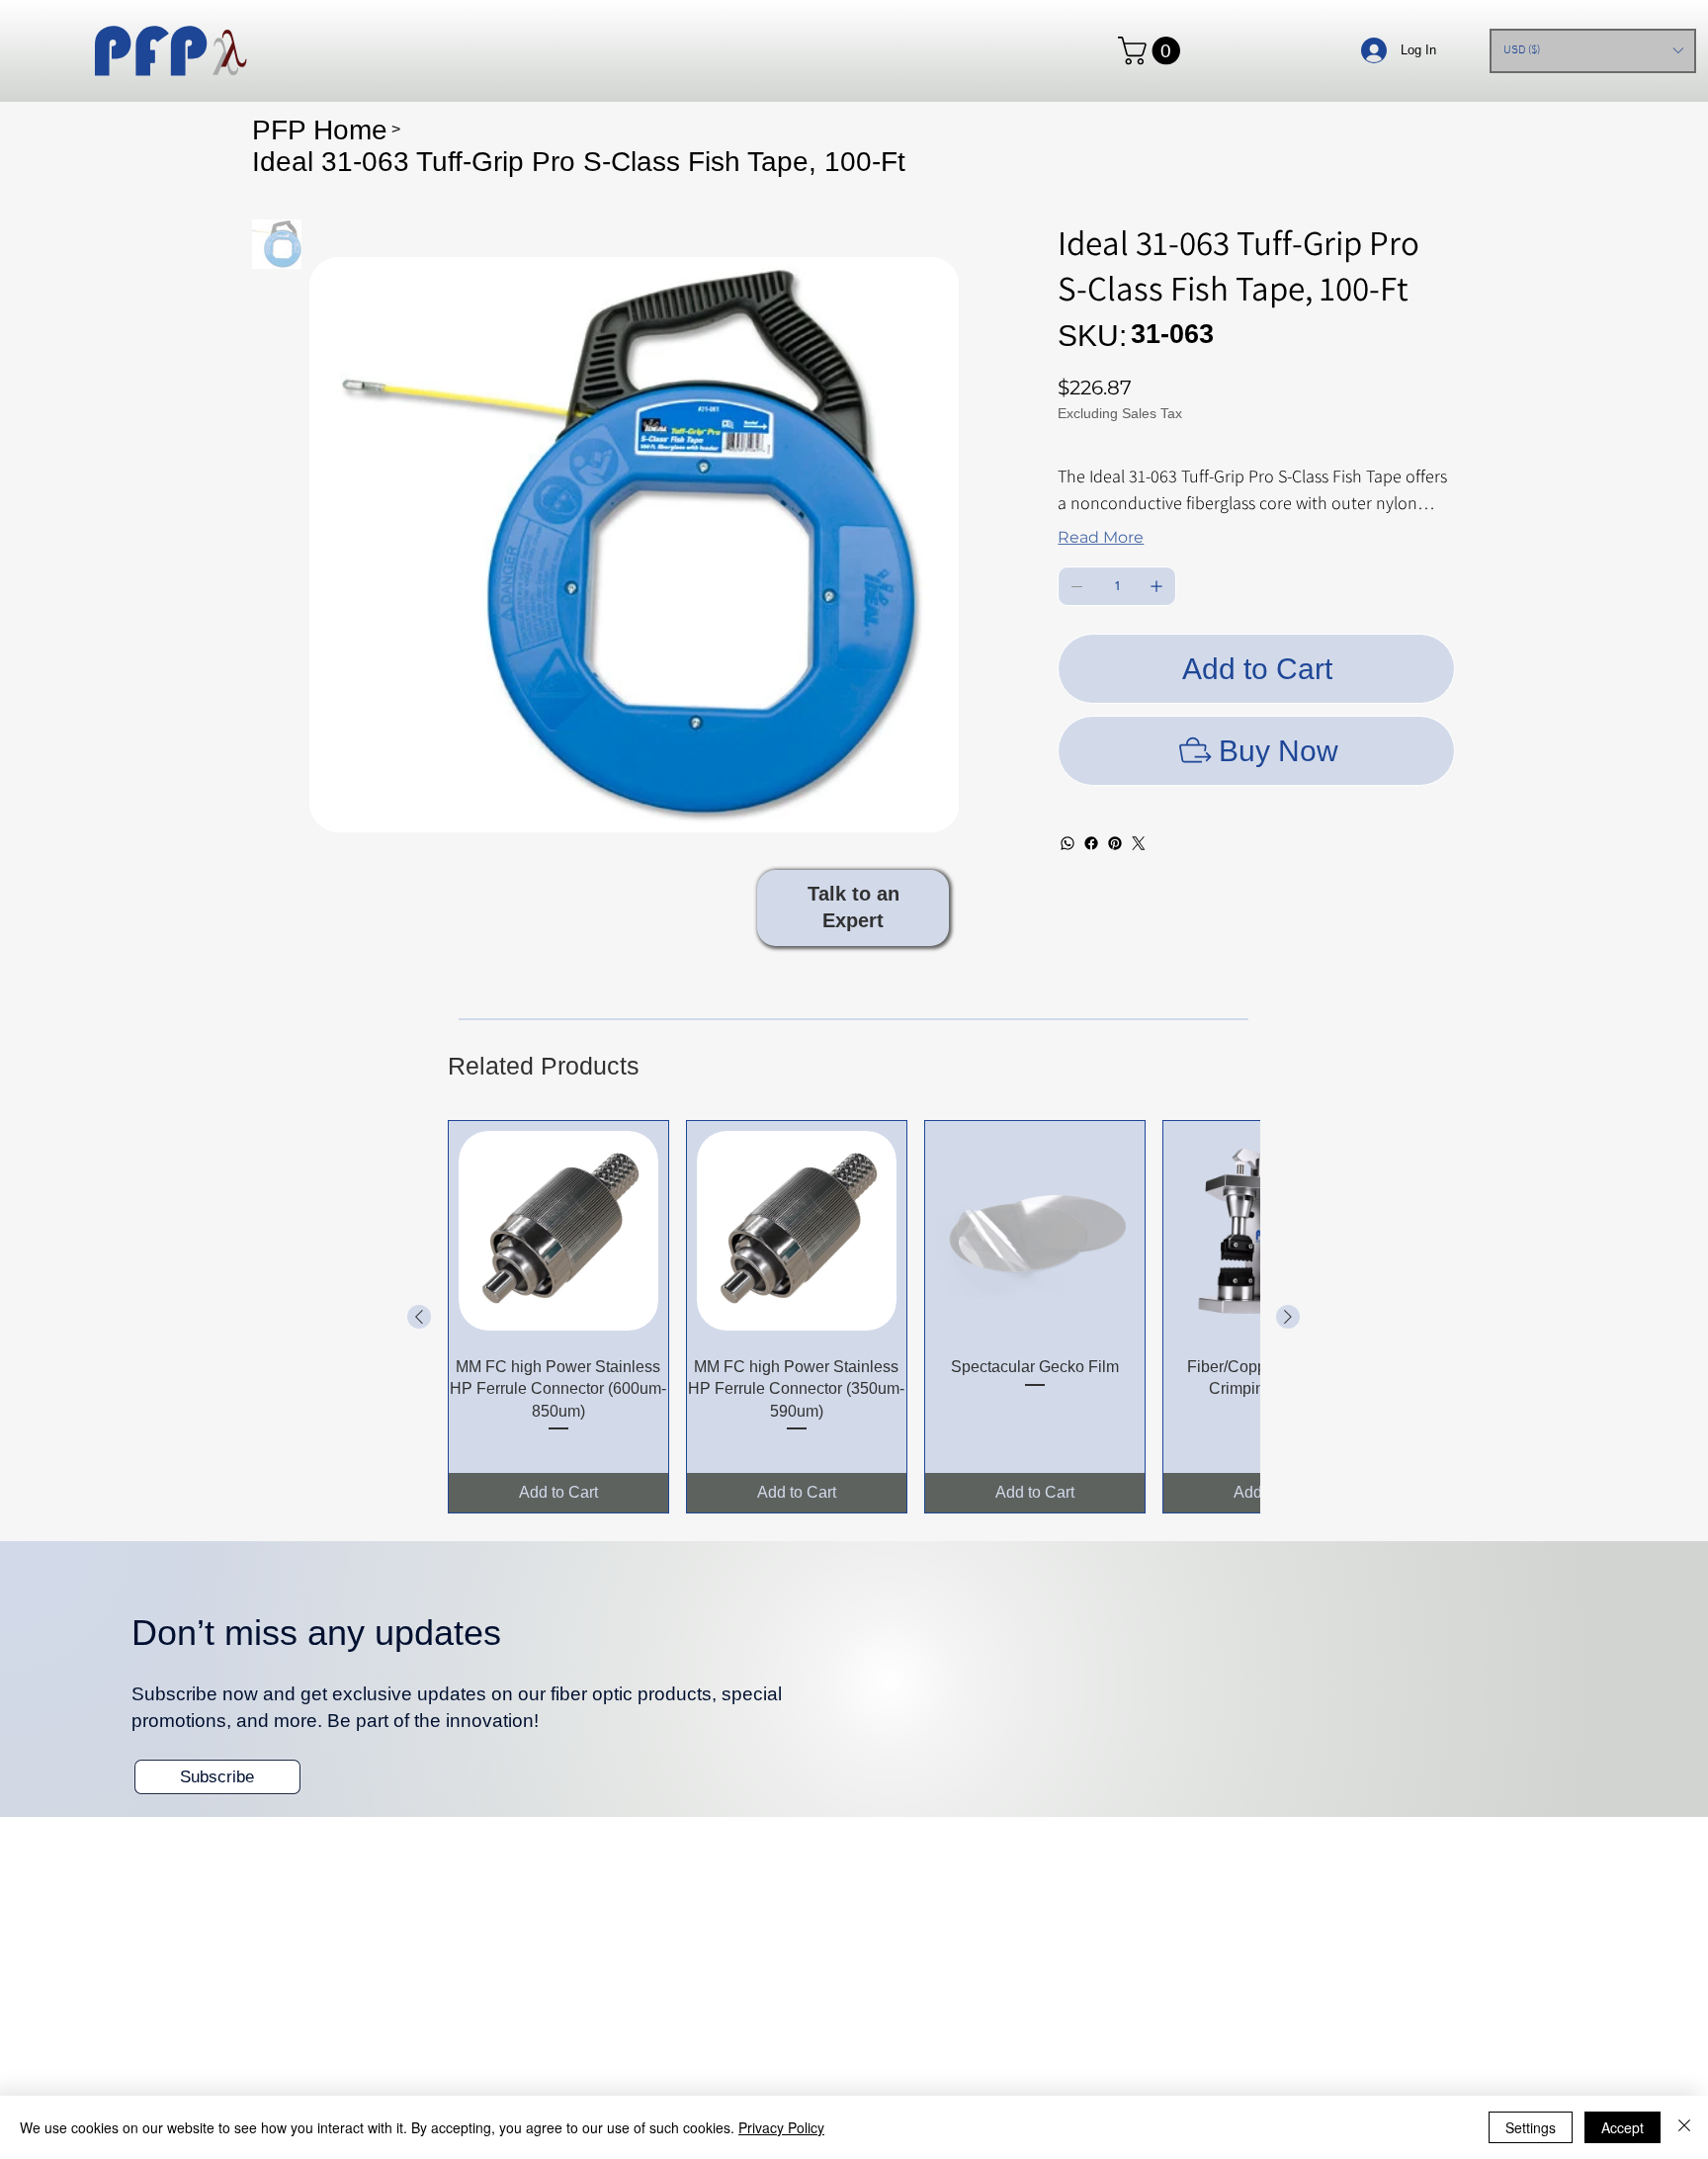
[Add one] (1156, 586)
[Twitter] (1139, 843)
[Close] (1684, 2127)
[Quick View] (558, 1231)
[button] (1153, 50)
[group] (854, 1317)
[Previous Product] (419, 1317)
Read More (1101, 537)
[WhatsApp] (1067, 843)
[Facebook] (1091, 843)
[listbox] (1592, 51)
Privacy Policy (781, 2127)
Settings (1531, 2127)
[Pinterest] (1115, 843)
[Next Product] (1288, 1317)
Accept (1623, 2127)
